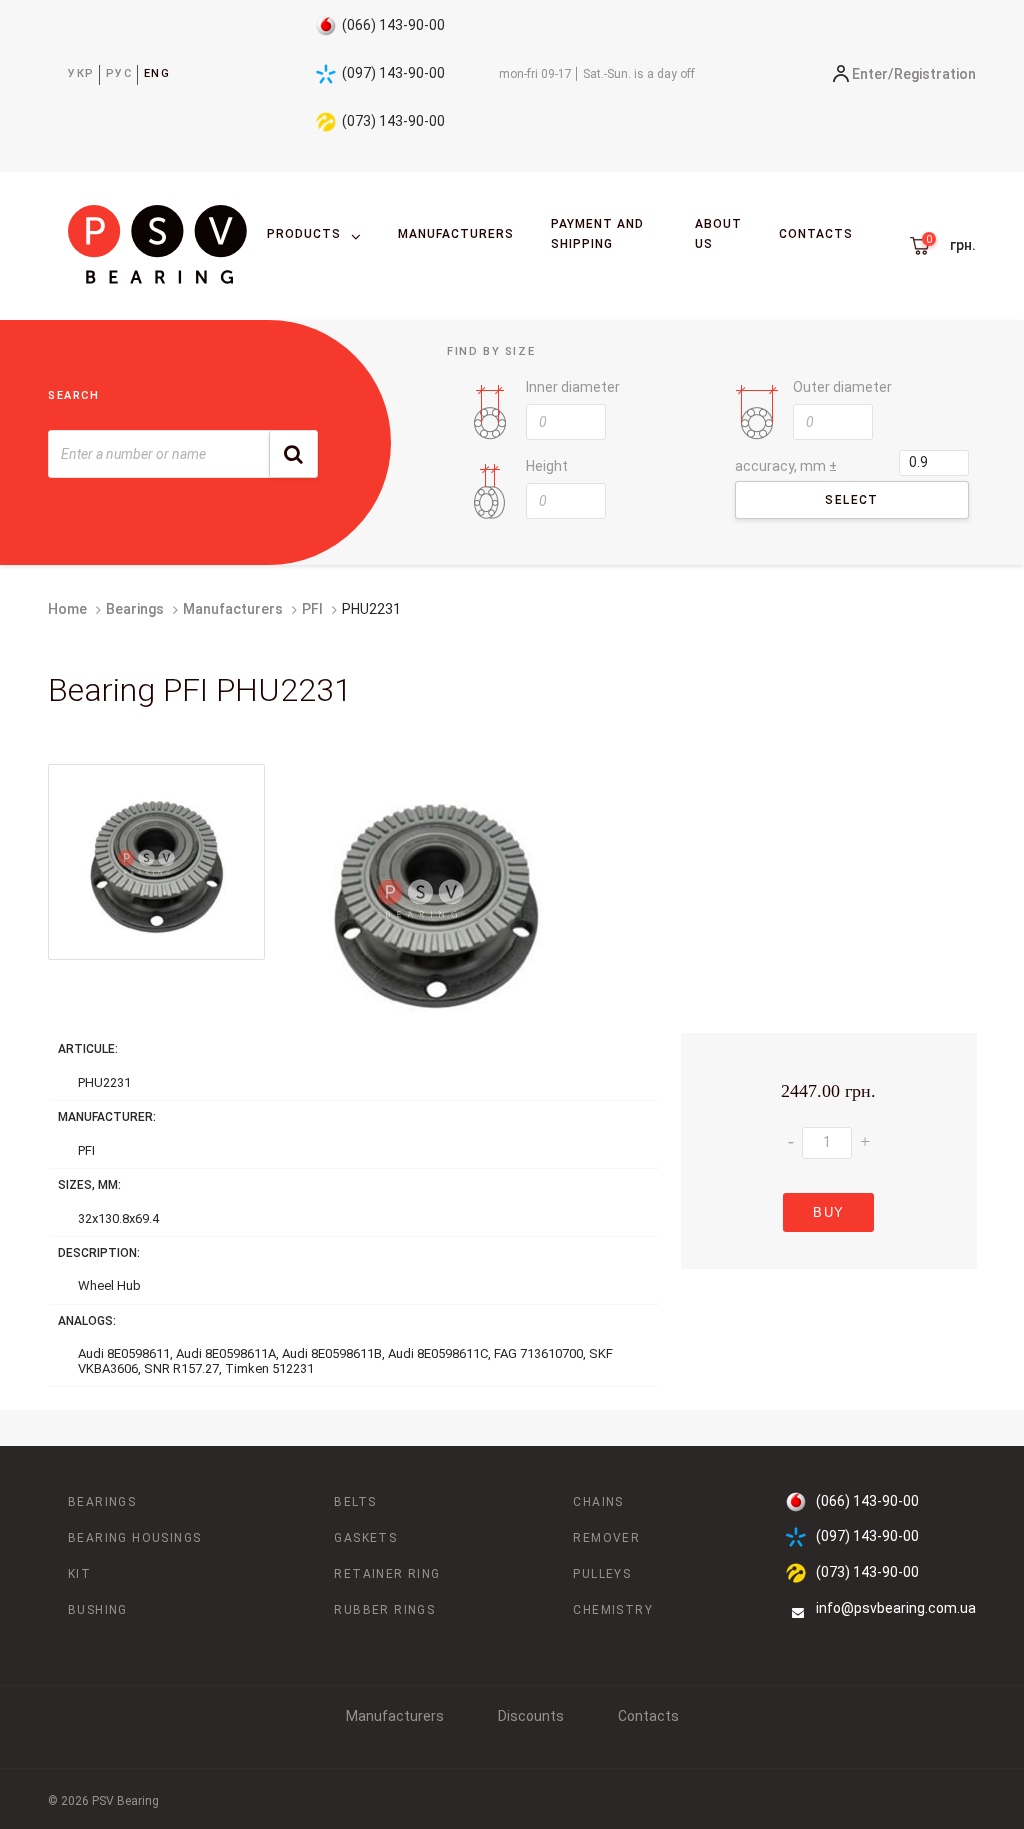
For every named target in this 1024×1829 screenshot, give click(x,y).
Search (74, 395)
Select (851, 500)
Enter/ (873, 74)
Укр (81, 73)
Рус (119, 73)
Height (547, 466)
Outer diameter (842, 387)
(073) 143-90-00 (393, 121)
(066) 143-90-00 (393, 25)
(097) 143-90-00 (393, 73)
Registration (935, 74)
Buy (828, 1212)
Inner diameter (573, 387)
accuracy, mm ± (786, 466)
